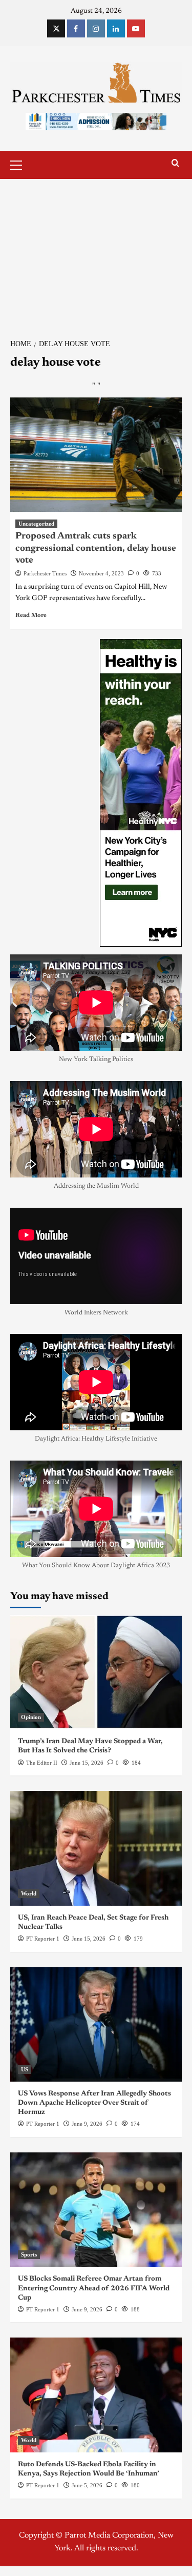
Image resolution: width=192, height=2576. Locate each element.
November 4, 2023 (101, 573)
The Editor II (42, 1763)
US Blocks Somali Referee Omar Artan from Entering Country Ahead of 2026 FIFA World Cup (94, 2288)
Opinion (31, 1717)
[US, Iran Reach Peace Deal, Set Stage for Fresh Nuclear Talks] (96, 1848)
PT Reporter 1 (43, 1939)
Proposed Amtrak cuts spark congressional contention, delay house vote (96, 548)
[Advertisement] (96, 253)
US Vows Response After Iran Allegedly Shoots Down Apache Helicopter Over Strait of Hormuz (94, 2103)
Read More (31, 615)
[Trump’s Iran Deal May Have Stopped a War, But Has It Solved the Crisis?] (96, 1672)
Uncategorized (36, 524)
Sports (29, 2254)
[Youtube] (136, 28)
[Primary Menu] (20, 164)
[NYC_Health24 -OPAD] (141, 793)
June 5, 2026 (87, 2485)
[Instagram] (96, 28)
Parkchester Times (45, 573)
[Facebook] (76, 28)
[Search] (175, 163)
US (25, 2069)
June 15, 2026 (87, 1763)
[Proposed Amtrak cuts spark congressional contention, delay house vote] (96, 455)
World (29, 1893)
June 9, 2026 (87, 2124)
